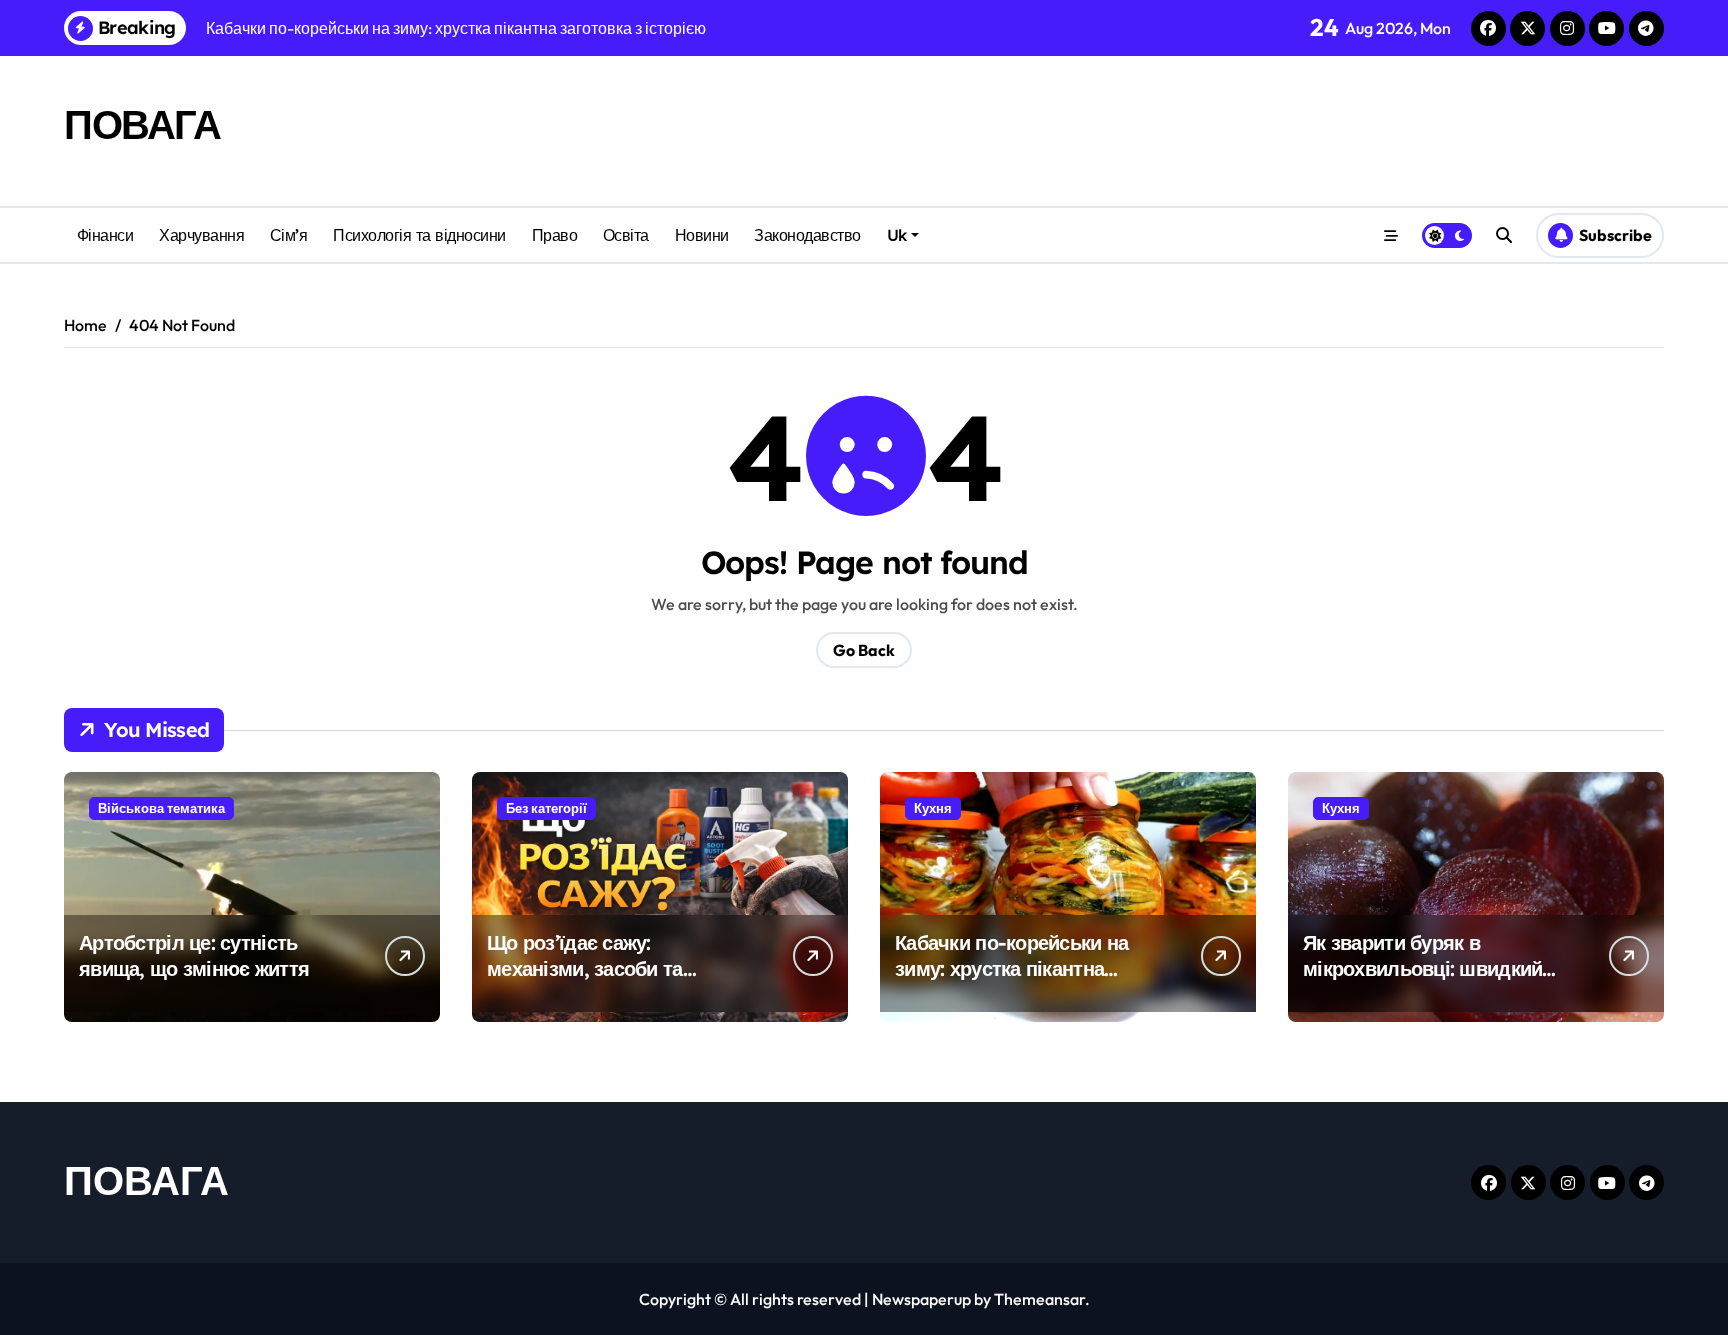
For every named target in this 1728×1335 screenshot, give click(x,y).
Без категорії (546, 808)
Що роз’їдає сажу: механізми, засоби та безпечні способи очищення (618, 968)
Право (555, 235)
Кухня (933, 808)
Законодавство (807, 235)
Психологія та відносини (419, 235)
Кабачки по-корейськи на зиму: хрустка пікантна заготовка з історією (1011, 968)
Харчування (201, 235)
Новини (702, 235)
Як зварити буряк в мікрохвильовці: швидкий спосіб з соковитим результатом (1422, 981)
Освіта (626, 235)
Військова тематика (161, 808)
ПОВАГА (142, 124)
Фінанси (105, 235)
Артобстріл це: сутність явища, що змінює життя (194, 955)
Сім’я (289, 235)
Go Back (864, 650)
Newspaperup (921, 1299)
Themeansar (1039, 1299)
